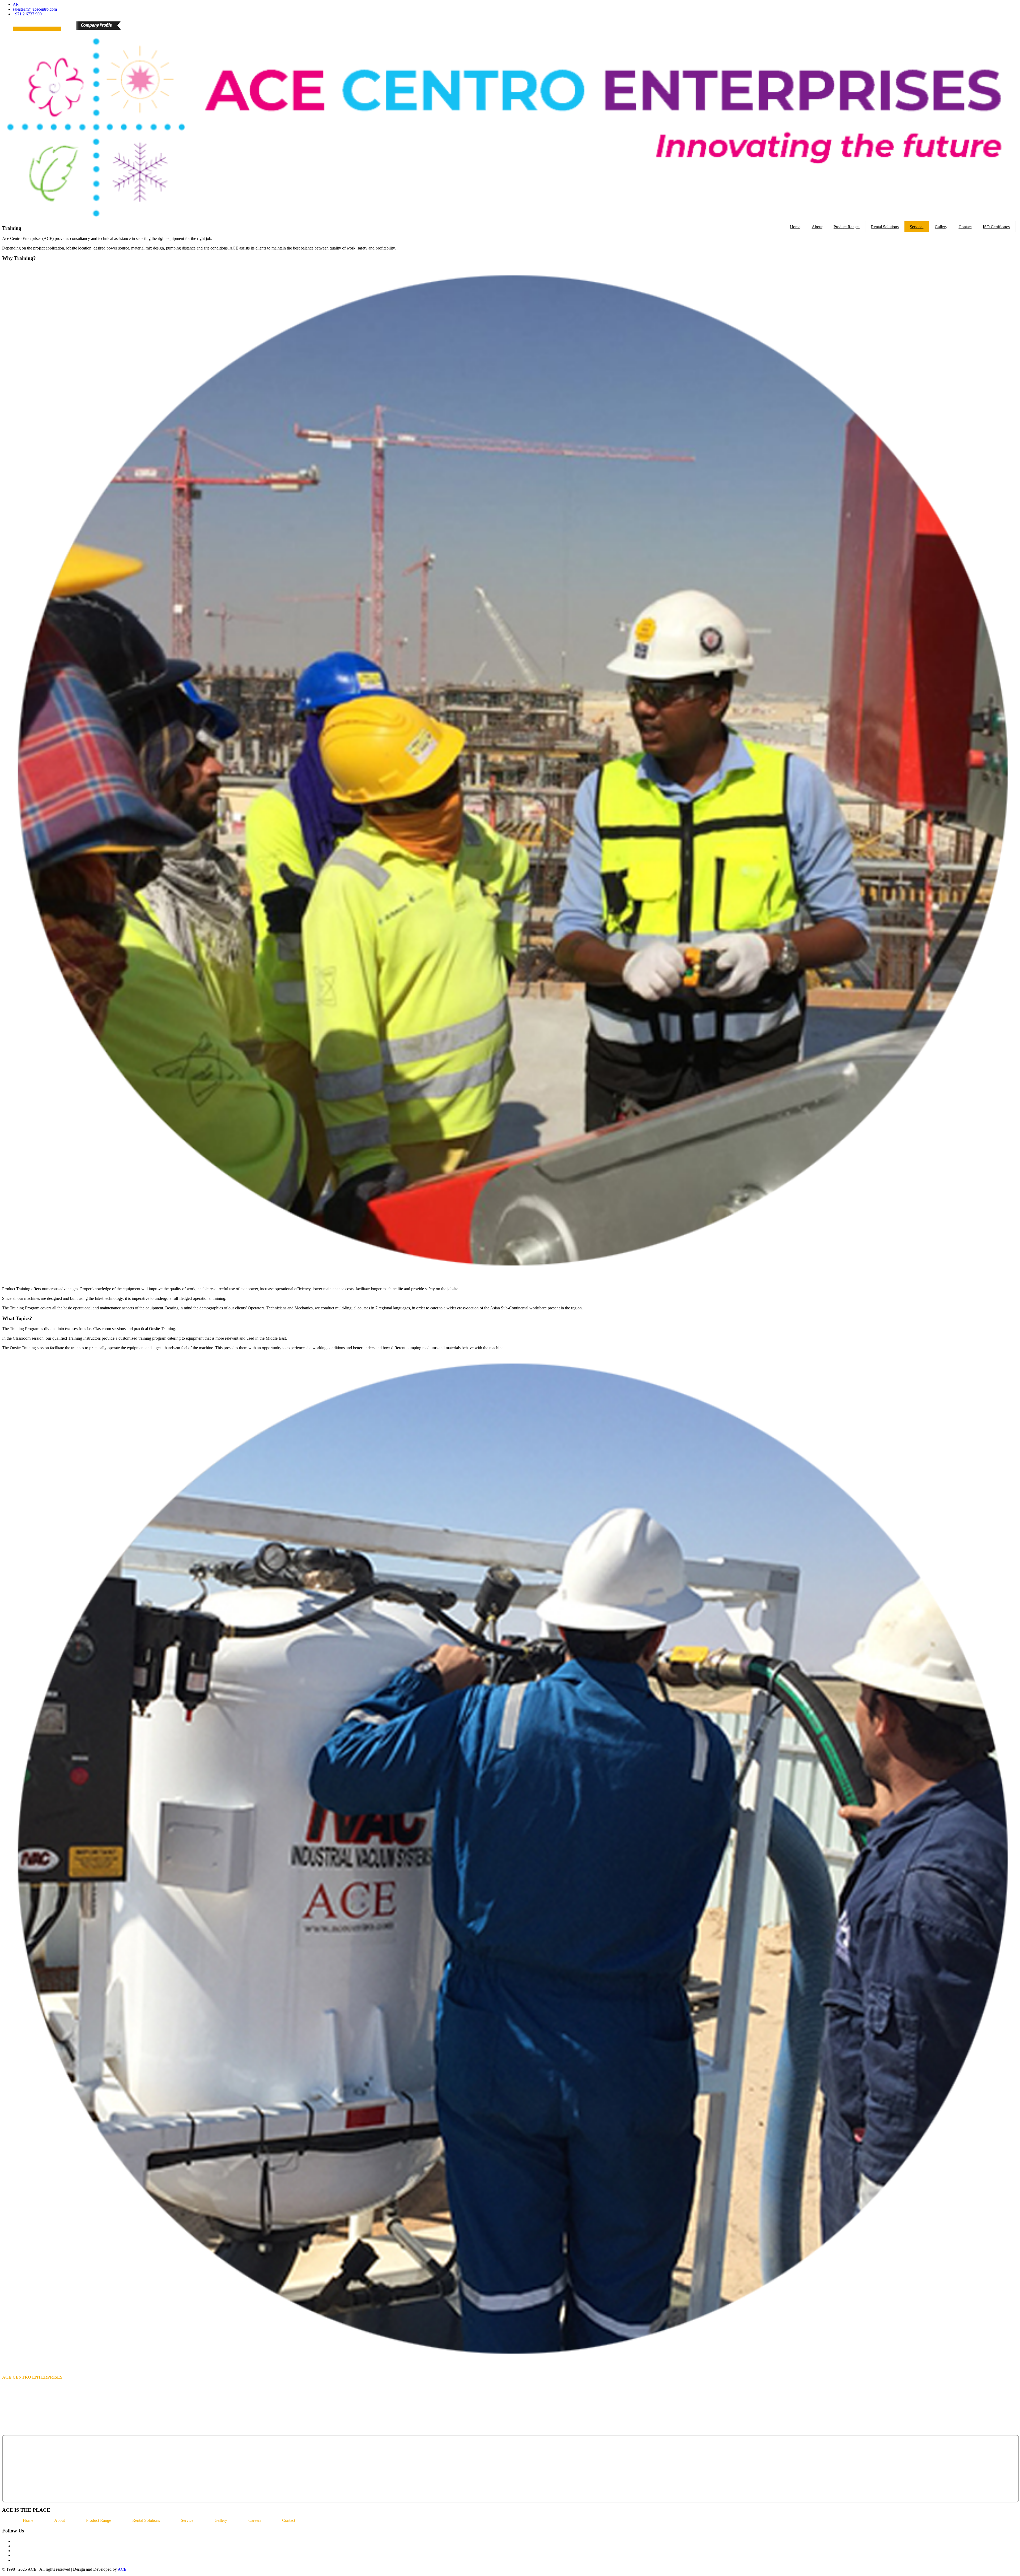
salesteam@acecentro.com (35, 9)
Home (795, 227)
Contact (965, 227)
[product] (6, 32)
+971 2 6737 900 (27, 14)
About (817, 227)
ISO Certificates (996, 227)
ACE (122, 2569)
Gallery (941, 227)
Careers (255, 2520)
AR (16, 4)
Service (917, 227)
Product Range (847, 227)
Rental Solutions (885, 227)
